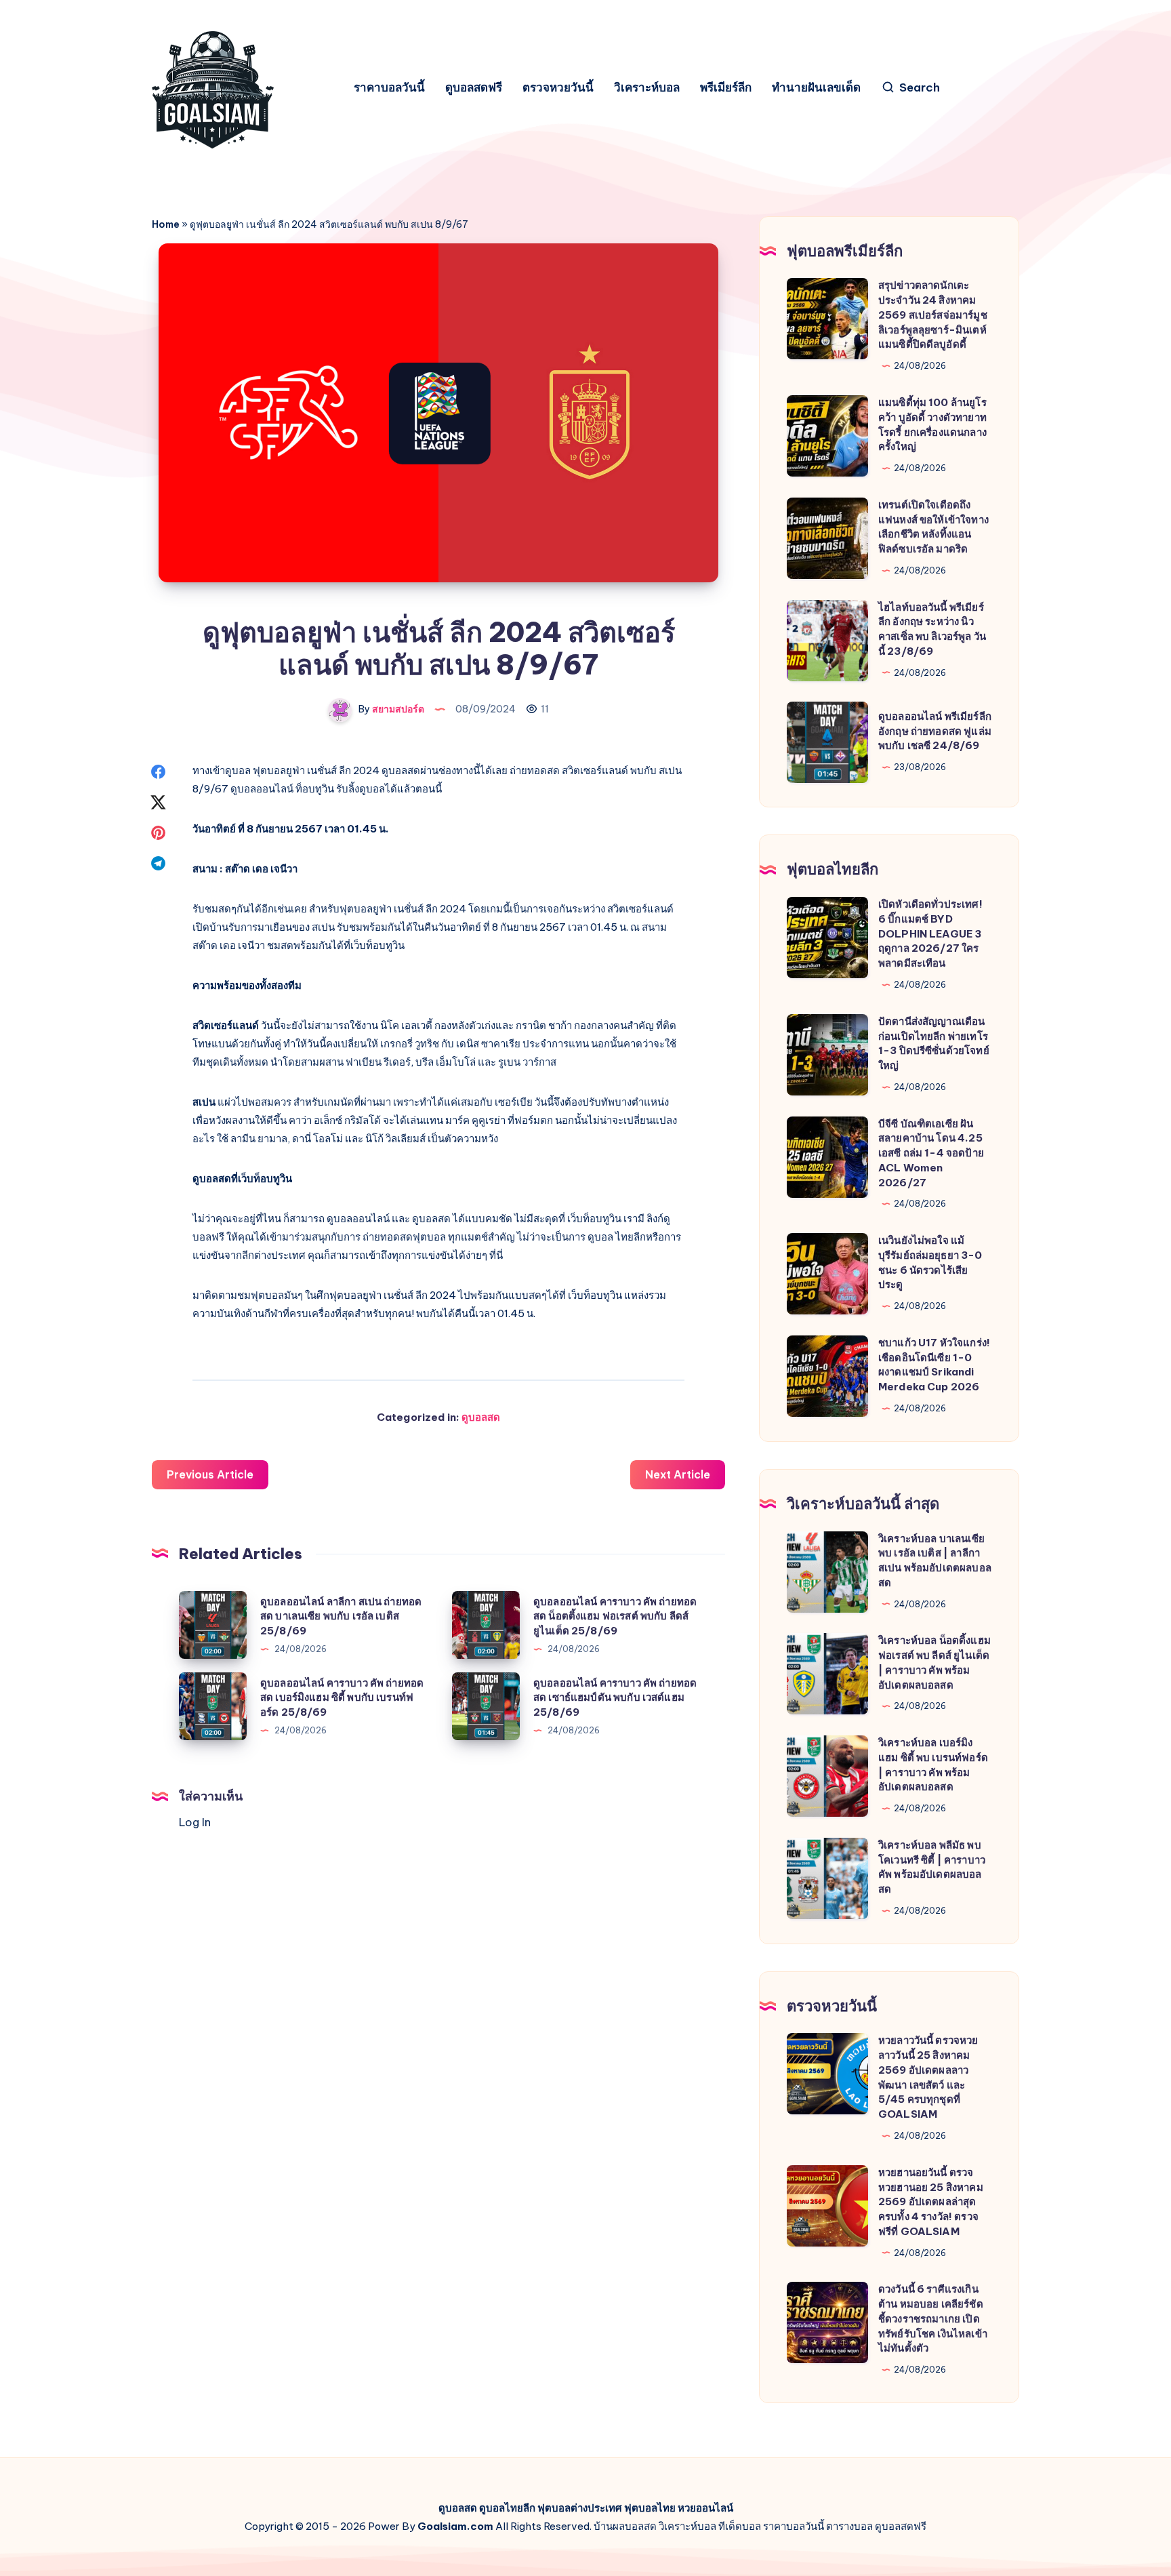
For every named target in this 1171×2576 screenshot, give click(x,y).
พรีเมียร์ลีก (726, 88)
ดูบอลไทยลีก (507, 2508)
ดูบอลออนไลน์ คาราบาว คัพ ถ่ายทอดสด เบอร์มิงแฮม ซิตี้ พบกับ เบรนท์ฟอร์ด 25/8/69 (342, 1698)
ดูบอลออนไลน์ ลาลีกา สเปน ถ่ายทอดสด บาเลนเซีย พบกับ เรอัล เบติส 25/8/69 (341, 1616)
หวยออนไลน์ (705, 2508)
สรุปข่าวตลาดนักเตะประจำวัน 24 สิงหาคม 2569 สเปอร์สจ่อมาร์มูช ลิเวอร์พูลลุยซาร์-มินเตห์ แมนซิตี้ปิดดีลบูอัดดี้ (933, 315)
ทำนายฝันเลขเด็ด (816, 88)
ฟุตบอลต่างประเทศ (580, 2508)
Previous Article (210, 1474)
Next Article (678, 1474)
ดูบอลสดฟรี (474, 88)
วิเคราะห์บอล (647, 88)
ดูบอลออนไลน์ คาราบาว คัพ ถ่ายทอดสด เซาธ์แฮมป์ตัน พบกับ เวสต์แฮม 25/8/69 (615, 1698)
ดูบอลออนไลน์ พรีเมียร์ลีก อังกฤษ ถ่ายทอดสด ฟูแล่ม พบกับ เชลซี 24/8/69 (935, 731)
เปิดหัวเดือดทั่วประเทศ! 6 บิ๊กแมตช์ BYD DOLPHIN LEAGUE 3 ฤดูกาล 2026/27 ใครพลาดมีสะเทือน (930, 933)
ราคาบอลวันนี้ (389, 88)
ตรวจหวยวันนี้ (558, 88)
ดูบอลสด (481, 1417)
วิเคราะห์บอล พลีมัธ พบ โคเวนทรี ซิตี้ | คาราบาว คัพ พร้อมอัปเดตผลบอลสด (932, 1867)
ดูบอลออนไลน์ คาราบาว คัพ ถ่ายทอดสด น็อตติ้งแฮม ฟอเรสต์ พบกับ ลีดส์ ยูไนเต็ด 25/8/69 (615, 1616)
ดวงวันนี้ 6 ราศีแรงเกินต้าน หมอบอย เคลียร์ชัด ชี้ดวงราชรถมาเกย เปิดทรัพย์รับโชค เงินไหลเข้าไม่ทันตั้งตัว (933, 2318)
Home (166, 224)
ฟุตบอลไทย (650, 2508)
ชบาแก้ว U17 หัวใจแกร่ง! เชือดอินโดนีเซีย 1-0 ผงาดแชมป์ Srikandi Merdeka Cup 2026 (934, 1365)
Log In (195, 1822)
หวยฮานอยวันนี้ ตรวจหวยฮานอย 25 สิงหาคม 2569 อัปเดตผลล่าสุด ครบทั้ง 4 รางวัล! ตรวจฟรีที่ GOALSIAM (931, 2202)
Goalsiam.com (455, 2526)
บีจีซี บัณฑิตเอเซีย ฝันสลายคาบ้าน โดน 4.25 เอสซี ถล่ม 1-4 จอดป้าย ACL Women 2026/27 (931, 1153)
